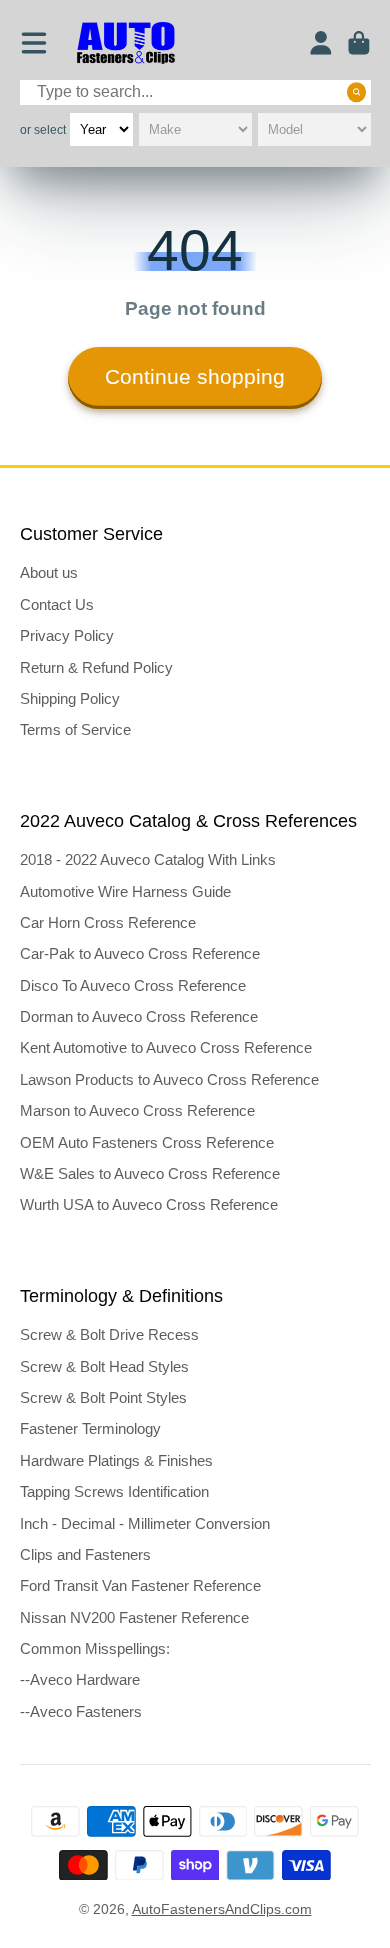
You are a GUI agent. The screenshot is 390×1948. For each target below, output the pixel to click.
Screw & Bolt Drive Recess (109, 1334)
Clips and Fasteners (85, 1554)
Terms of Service (75, 729)
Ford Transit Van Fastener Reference (140, 1585)
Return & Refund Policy (96, 667)
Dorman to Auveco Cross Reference (139, 1016)
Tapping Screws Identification (114, 1491)
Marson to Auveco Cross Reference (137, 1110)
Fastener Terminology (90, 1428)
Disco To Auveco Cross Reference (133, 985)
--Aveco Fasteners (81, 1711)
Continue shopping (195, 377)
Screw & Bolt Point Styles (103, 1397)
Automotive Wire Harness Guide (125, 891)
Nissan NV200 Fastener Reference (134, 1617)
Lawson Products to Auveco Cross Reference (169, 1079)
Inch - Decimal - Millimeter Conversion (145, 1523)
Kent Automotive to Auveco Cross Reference (166, 1047)
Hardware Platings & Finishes (116, 1460)
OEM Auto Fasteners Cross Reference (147, 1142)
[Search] (357, 92)
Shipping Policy (70, 698)
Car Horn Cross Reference (108, 922)
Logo (126, 43)
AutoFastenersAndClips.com (222, 1909)
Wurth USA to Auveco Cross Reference (149, 1204)
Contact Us (57, 604)
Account (321, 43)
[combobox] (195, 92)
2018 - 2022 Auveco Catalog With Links (148, 859)
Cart (359, 43)
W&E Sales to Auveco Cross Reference (150, 1173)
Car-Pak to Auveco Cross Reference (140, 953)
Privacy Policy (67, 635)
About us (49, 572)
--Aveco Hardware (80, 1679)
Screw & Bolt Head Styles (104, 1366)
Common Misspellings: (95, 1648)
